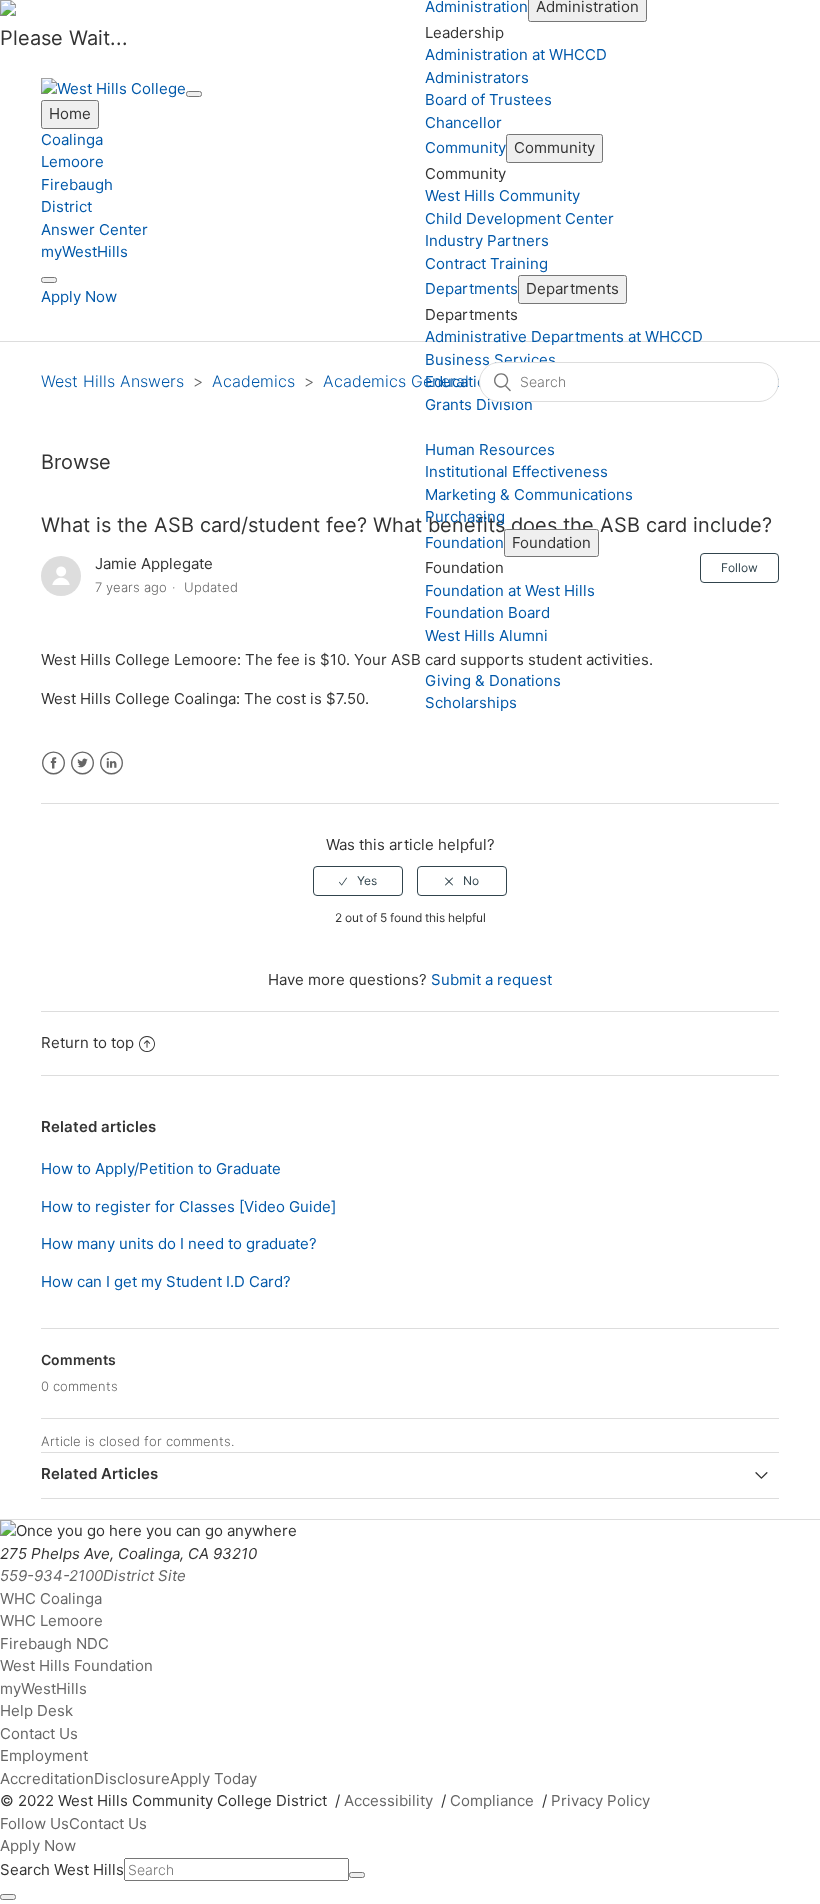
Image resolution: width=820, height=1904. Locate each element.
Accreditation (47, 1778)
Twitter (82, 763)
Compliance (492, 1800)
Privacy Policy (600, 1800)
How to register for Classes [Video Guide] (188, 1206)
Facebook (53, 763)
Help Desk (36, 1710)
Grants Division (479, 404)
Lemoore (72, 161)
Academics (253, 381)
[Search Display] (49, 280)
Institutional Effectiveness (516, 471)
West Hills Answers (112, 381)
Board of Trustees (488, 99)
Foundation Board (487, 612)
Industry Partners (487, 240)
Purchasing (465, 516)
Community (465, 147)
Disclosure (132, 1778)
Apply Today (213, 1778)
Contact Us (39, 1733)
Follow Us (34, 1823)
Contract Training (486, 263)
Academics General (396, 381)
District (66, 206)
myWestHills (84, 251)
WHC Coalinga (51, 1598)
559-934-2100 (51, 1575)
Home (70, 113)
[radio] (358, 881)
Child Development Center (519, 218)
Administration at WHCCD (516, 54)
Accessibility (388, 1800)
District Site (144, 1575)
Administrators (477, 77)
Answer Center (94, 229)
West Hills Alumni (486, 635)
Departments (471, 288)
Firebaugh (77, 184)
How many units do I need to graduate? (179, 1243)
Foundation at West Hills (510, 590)
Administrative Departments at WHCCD (564, 336)
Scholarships (471, 702)
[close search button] (8, 1897)
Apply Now (79, 296)
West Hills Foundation (76, 1665)
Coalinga (72, 139)
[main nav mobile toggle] (194, 94)
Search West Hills (62, 1869)
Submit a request (491, 979)
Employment (44, 1755)
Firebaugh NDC (54, 1643)
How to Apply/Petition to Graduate (161, 1168)
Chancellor (463, 122)
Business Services (490, 359)
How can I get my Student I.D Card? (166, 1281)
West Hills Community (502, 195)
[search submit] (357, 1875)
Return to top (87, 1042)
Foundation (464, 542)
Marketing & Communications (529, 494)
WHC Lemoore (51, 1620)
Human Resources (490, 449)
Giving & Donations (493, 680)
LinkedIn (111, 763)
